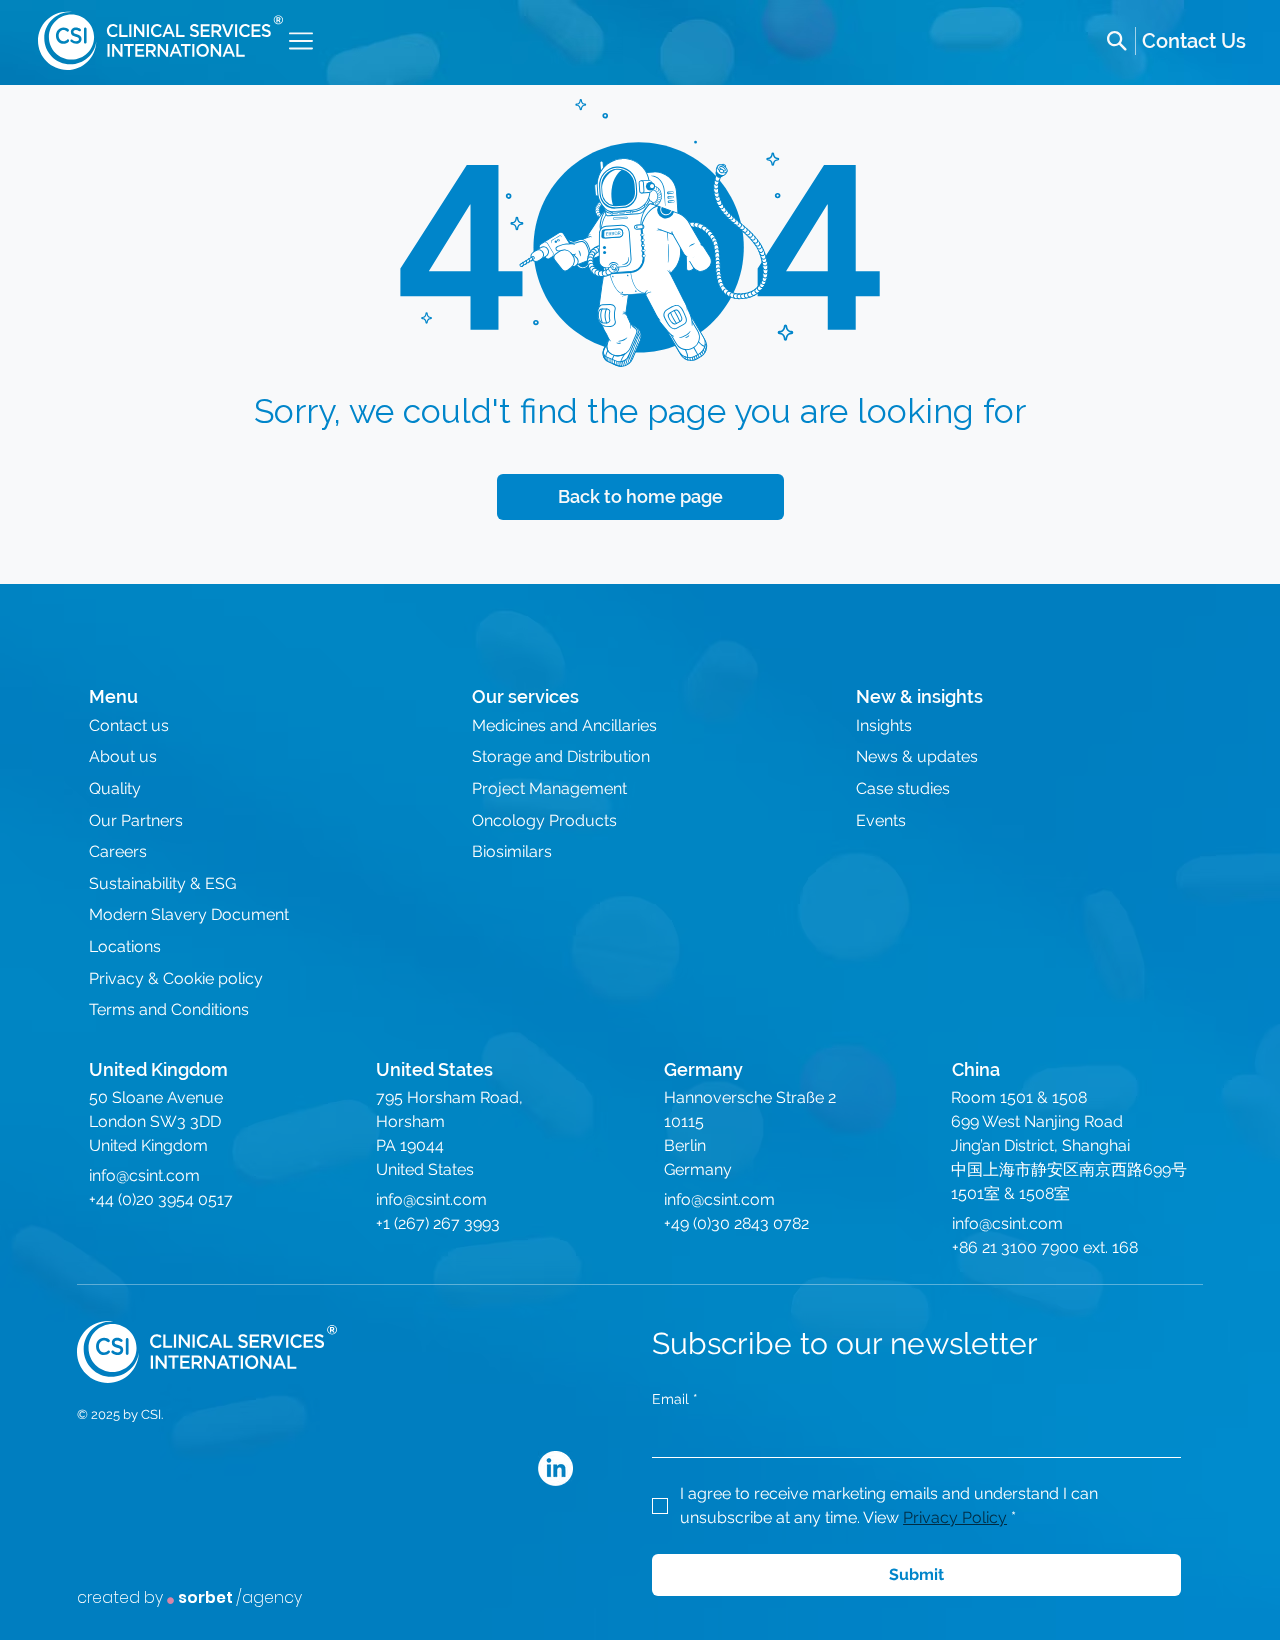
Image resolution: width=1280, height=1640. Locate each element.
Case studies (903, 788)
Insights (884, 725)
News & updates (917, 756)
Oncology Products (544, 820)
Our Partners (136, 820)
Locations (125, 946)
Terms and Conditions (169, 1009)
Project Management (549, 788)
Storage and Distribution (561, 756)
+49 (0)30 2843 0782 (736, 1223)
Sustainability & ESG (162, 883)
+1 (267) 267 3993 (438, 1223)
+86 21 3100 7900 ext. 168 (1045, 1247)
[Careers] (1194, 41)
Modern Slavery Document (189, 914)
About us (123, 756)
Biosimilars (512, 851)
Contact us (129, 725)
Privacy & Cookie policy (176, 978)
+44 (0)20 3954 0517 (161, 1199)
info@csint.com (144, 1175)
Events (881, 820)
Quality (115, 788)
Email (675, 1399)
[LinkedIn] (555, 1468)
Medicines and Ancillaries (564, 725)
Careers (118, 851)
